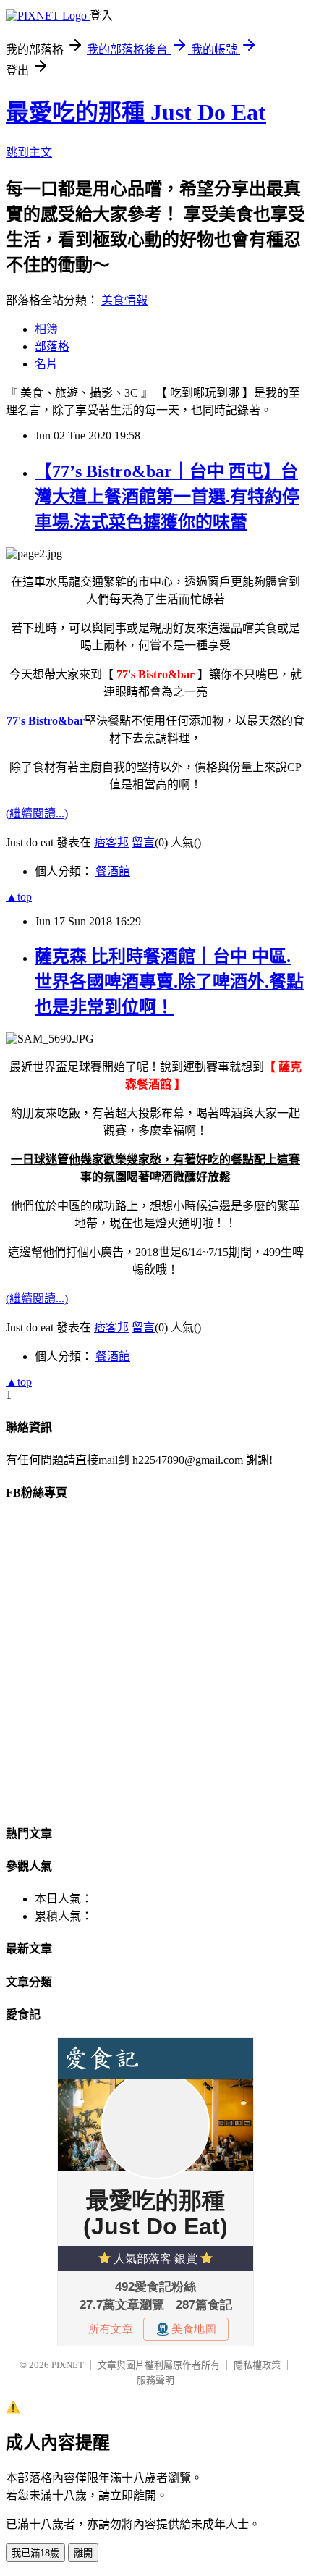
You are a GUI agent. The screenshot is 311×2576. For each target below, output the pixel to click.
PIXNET (68, 2365)
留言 (143, 842)
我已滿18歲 (35, 2553)
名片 (46, 364)
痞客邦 (111, 842)
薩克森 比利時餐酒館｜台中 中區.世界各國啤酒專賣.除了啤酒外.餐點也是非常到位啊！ (169, 982)
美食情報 (124, 300)
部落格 (52, 346)
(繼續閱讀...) (37, 813)
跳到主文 (29, 152)
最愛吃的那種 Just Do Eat (136, 112)
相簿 (46, 329)
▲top (19, 897)
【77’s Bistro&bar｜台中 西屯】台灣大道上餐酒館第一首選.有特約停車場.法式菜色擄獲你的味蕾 (167, 497)
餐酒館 (113, 871)
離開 (83, 2553)
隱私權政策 (257, 2365)
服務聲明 (155, 2380)
